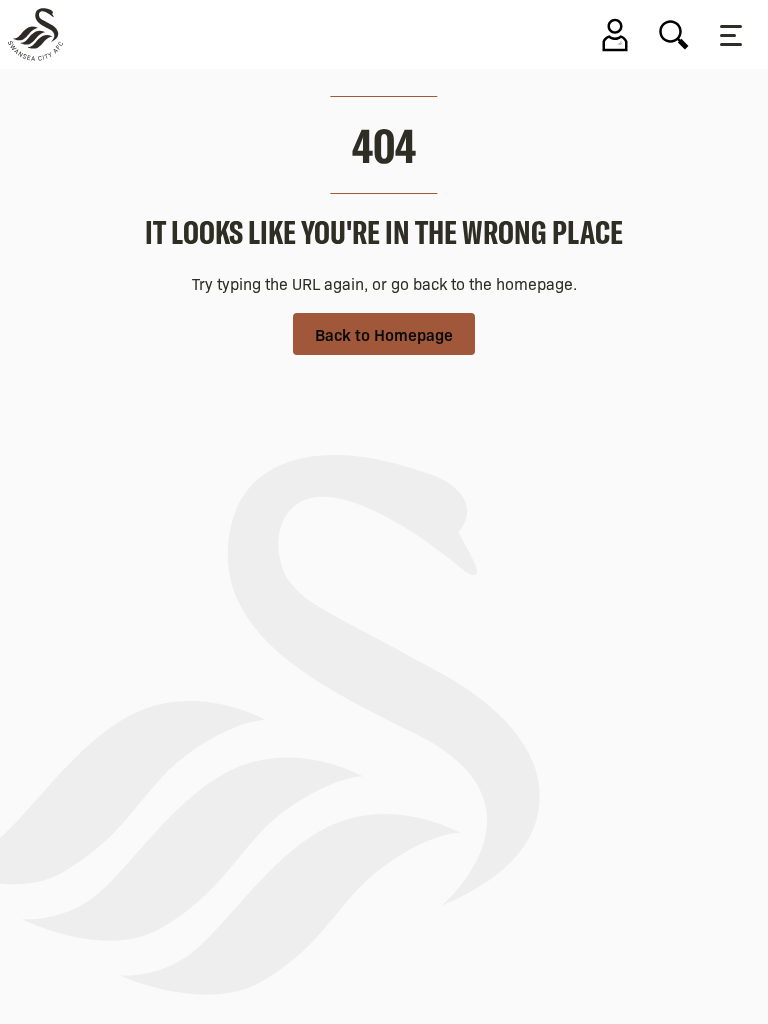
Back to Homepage (384, 334)
